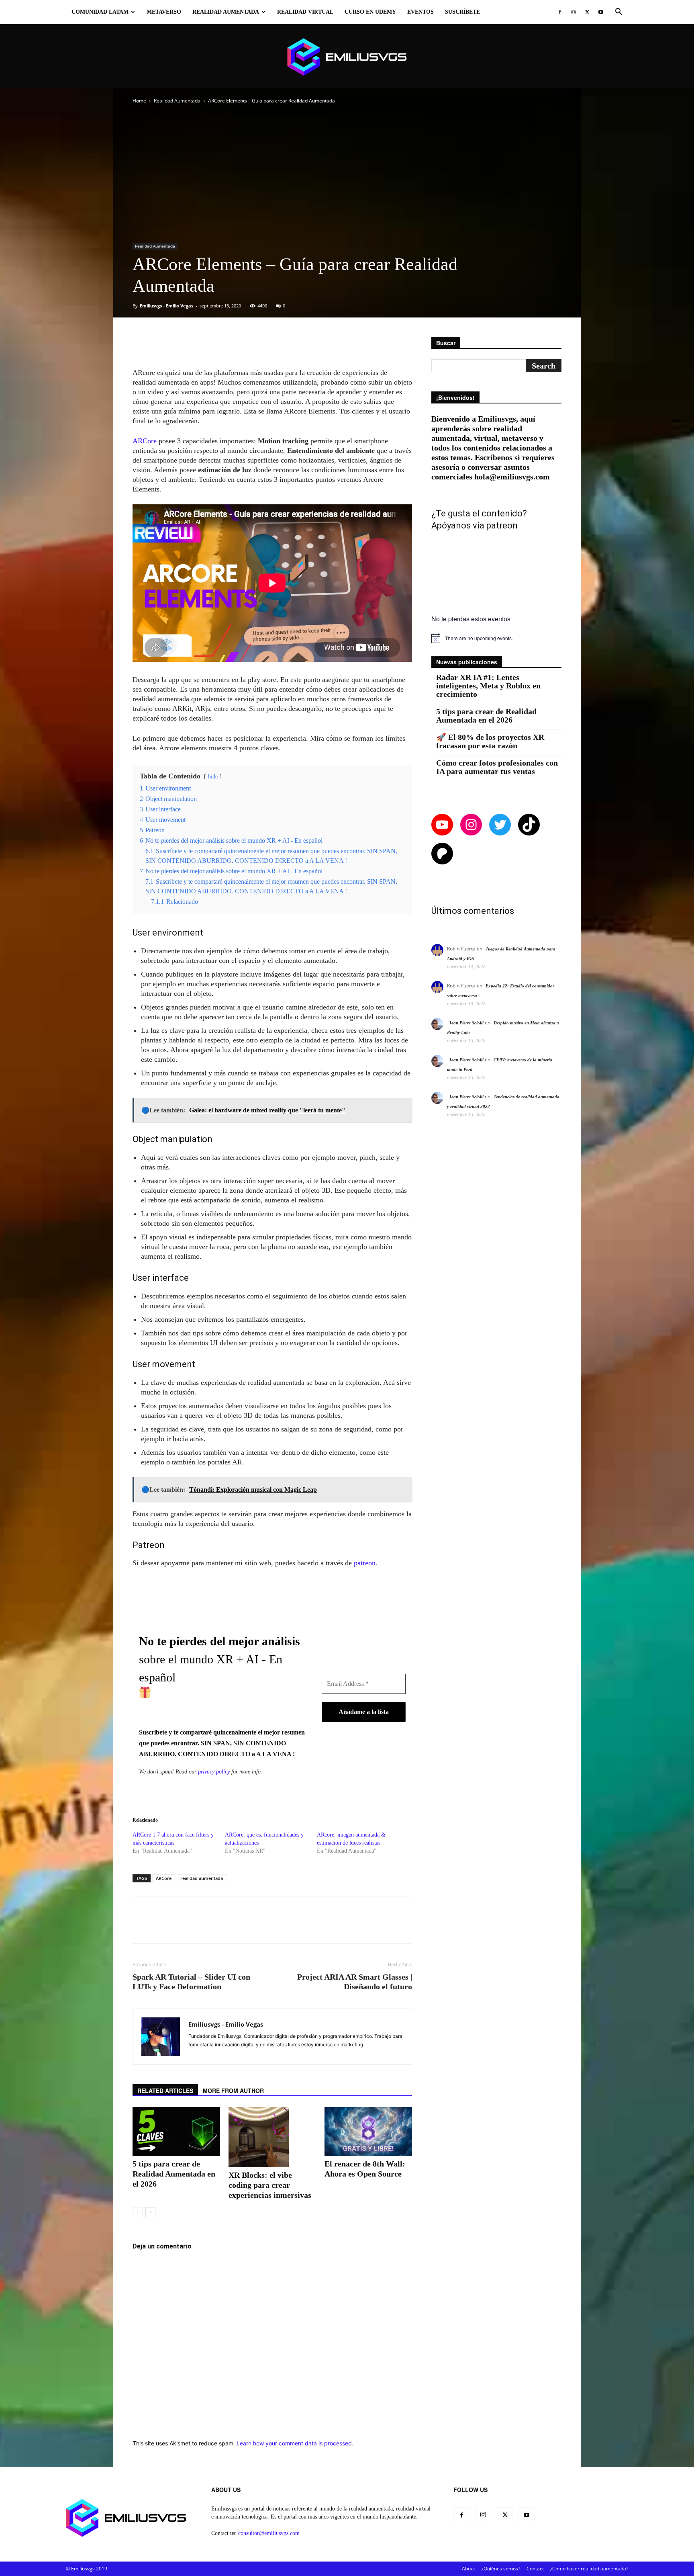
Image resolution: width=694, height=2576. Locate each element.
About (468, 2569)
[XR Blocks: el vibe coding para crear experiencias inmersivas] (272, 2137)
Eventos (420, 12)
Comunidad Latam (100, 12)
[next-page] (150, 2212)
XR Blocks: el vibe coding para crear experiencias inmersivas (270, 2185)
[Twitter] (587, 12)
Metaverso (164, 12)
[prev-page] (138, 2212)
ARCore (145, 441)
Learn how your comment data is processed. (295, 2443)
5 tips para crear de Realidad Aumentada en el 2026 (174, 2174)
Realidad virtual (305, 12)
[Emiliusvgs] (347, 57)
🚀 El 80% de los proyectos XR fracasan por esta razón (490, 741)
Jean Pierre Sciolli (466, 1023)
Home (139, 101)
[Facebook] (560, 12)
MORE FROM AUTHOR (233, 2091)
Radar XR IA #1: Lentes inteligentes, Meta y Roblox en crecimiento (488, 686)
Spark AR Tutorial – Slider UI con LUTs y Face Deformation (191, 1982)
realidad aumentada (202, 1878)
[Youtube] (601, 12)
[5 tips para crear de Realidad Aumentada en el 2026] (176, 2132)
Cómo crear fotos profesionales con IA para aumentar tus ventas (497, 767)
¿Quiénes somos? (501, 2569)
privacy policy (214, 1772)
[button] (618, 13)
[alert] (496, 638)
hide (213, 776)
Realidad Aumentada (226, 12)
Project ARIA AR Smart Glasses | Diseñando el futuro (355, 1982)
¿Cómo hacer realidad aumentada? (589, 2569)
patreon (365, 1563)
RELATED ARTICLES (165, 2091)
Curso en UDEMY (370, 12)
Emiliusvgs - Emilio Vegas (166, 306)
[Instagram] (574, 12)
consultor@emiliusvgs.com (269, 2533)
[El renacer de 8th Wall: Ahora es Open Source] (368, 2132)
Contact (535, 2569)
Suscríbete (462, 12)
